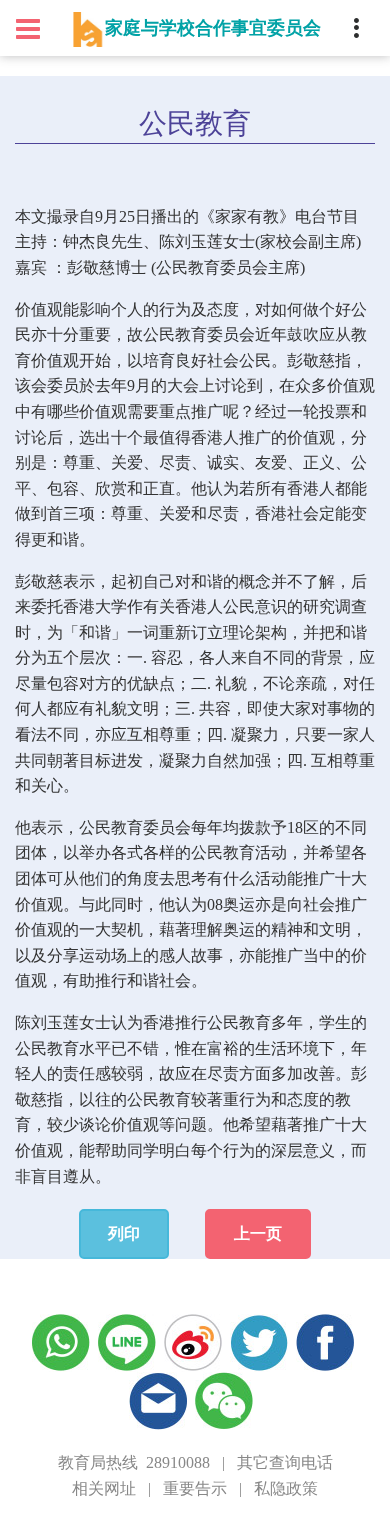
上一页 (258, 1233)
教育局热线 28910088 (134, 1462)
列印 (124, 1233)
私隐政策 (286, 1488)
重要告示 (195, 1488)
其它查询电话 (285, 1462)
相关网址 (104, 1488)
